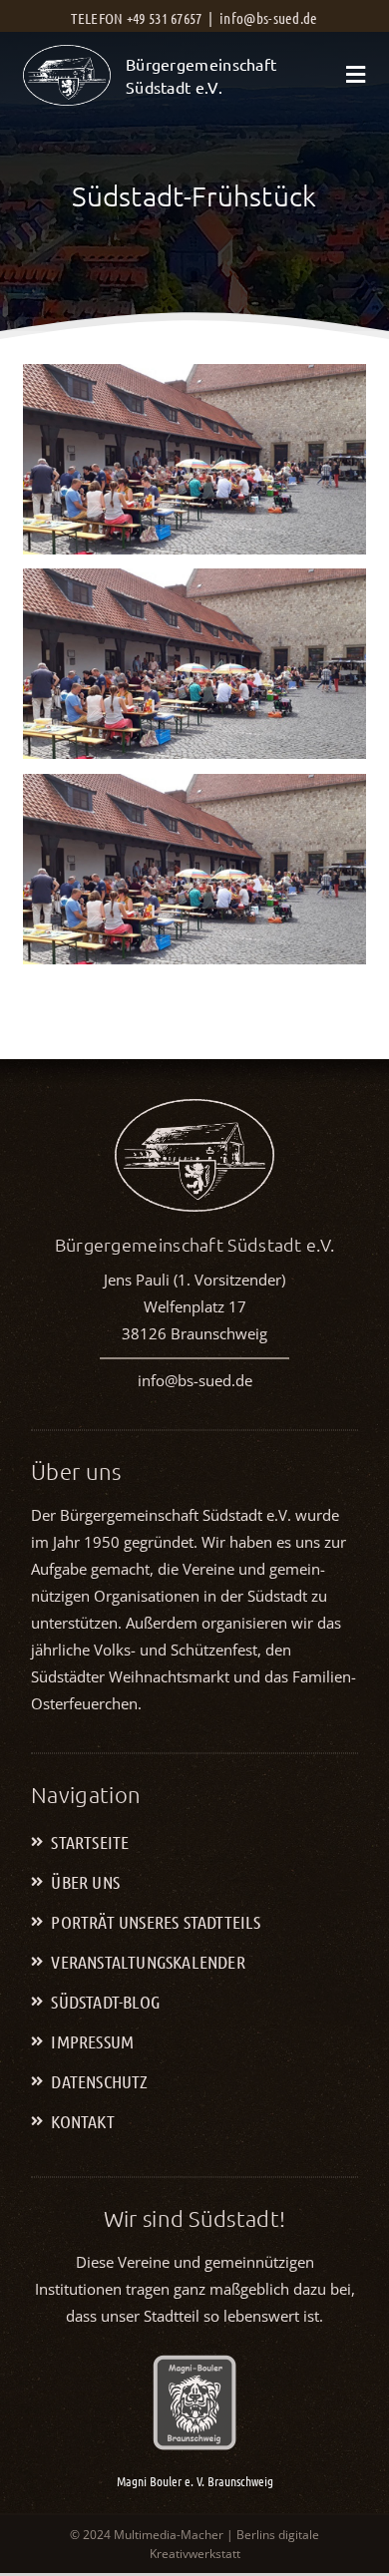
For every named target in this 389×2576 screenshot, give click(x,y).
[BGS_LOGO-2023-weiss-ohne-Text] (67, 54)
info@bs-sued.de (269, 18)
